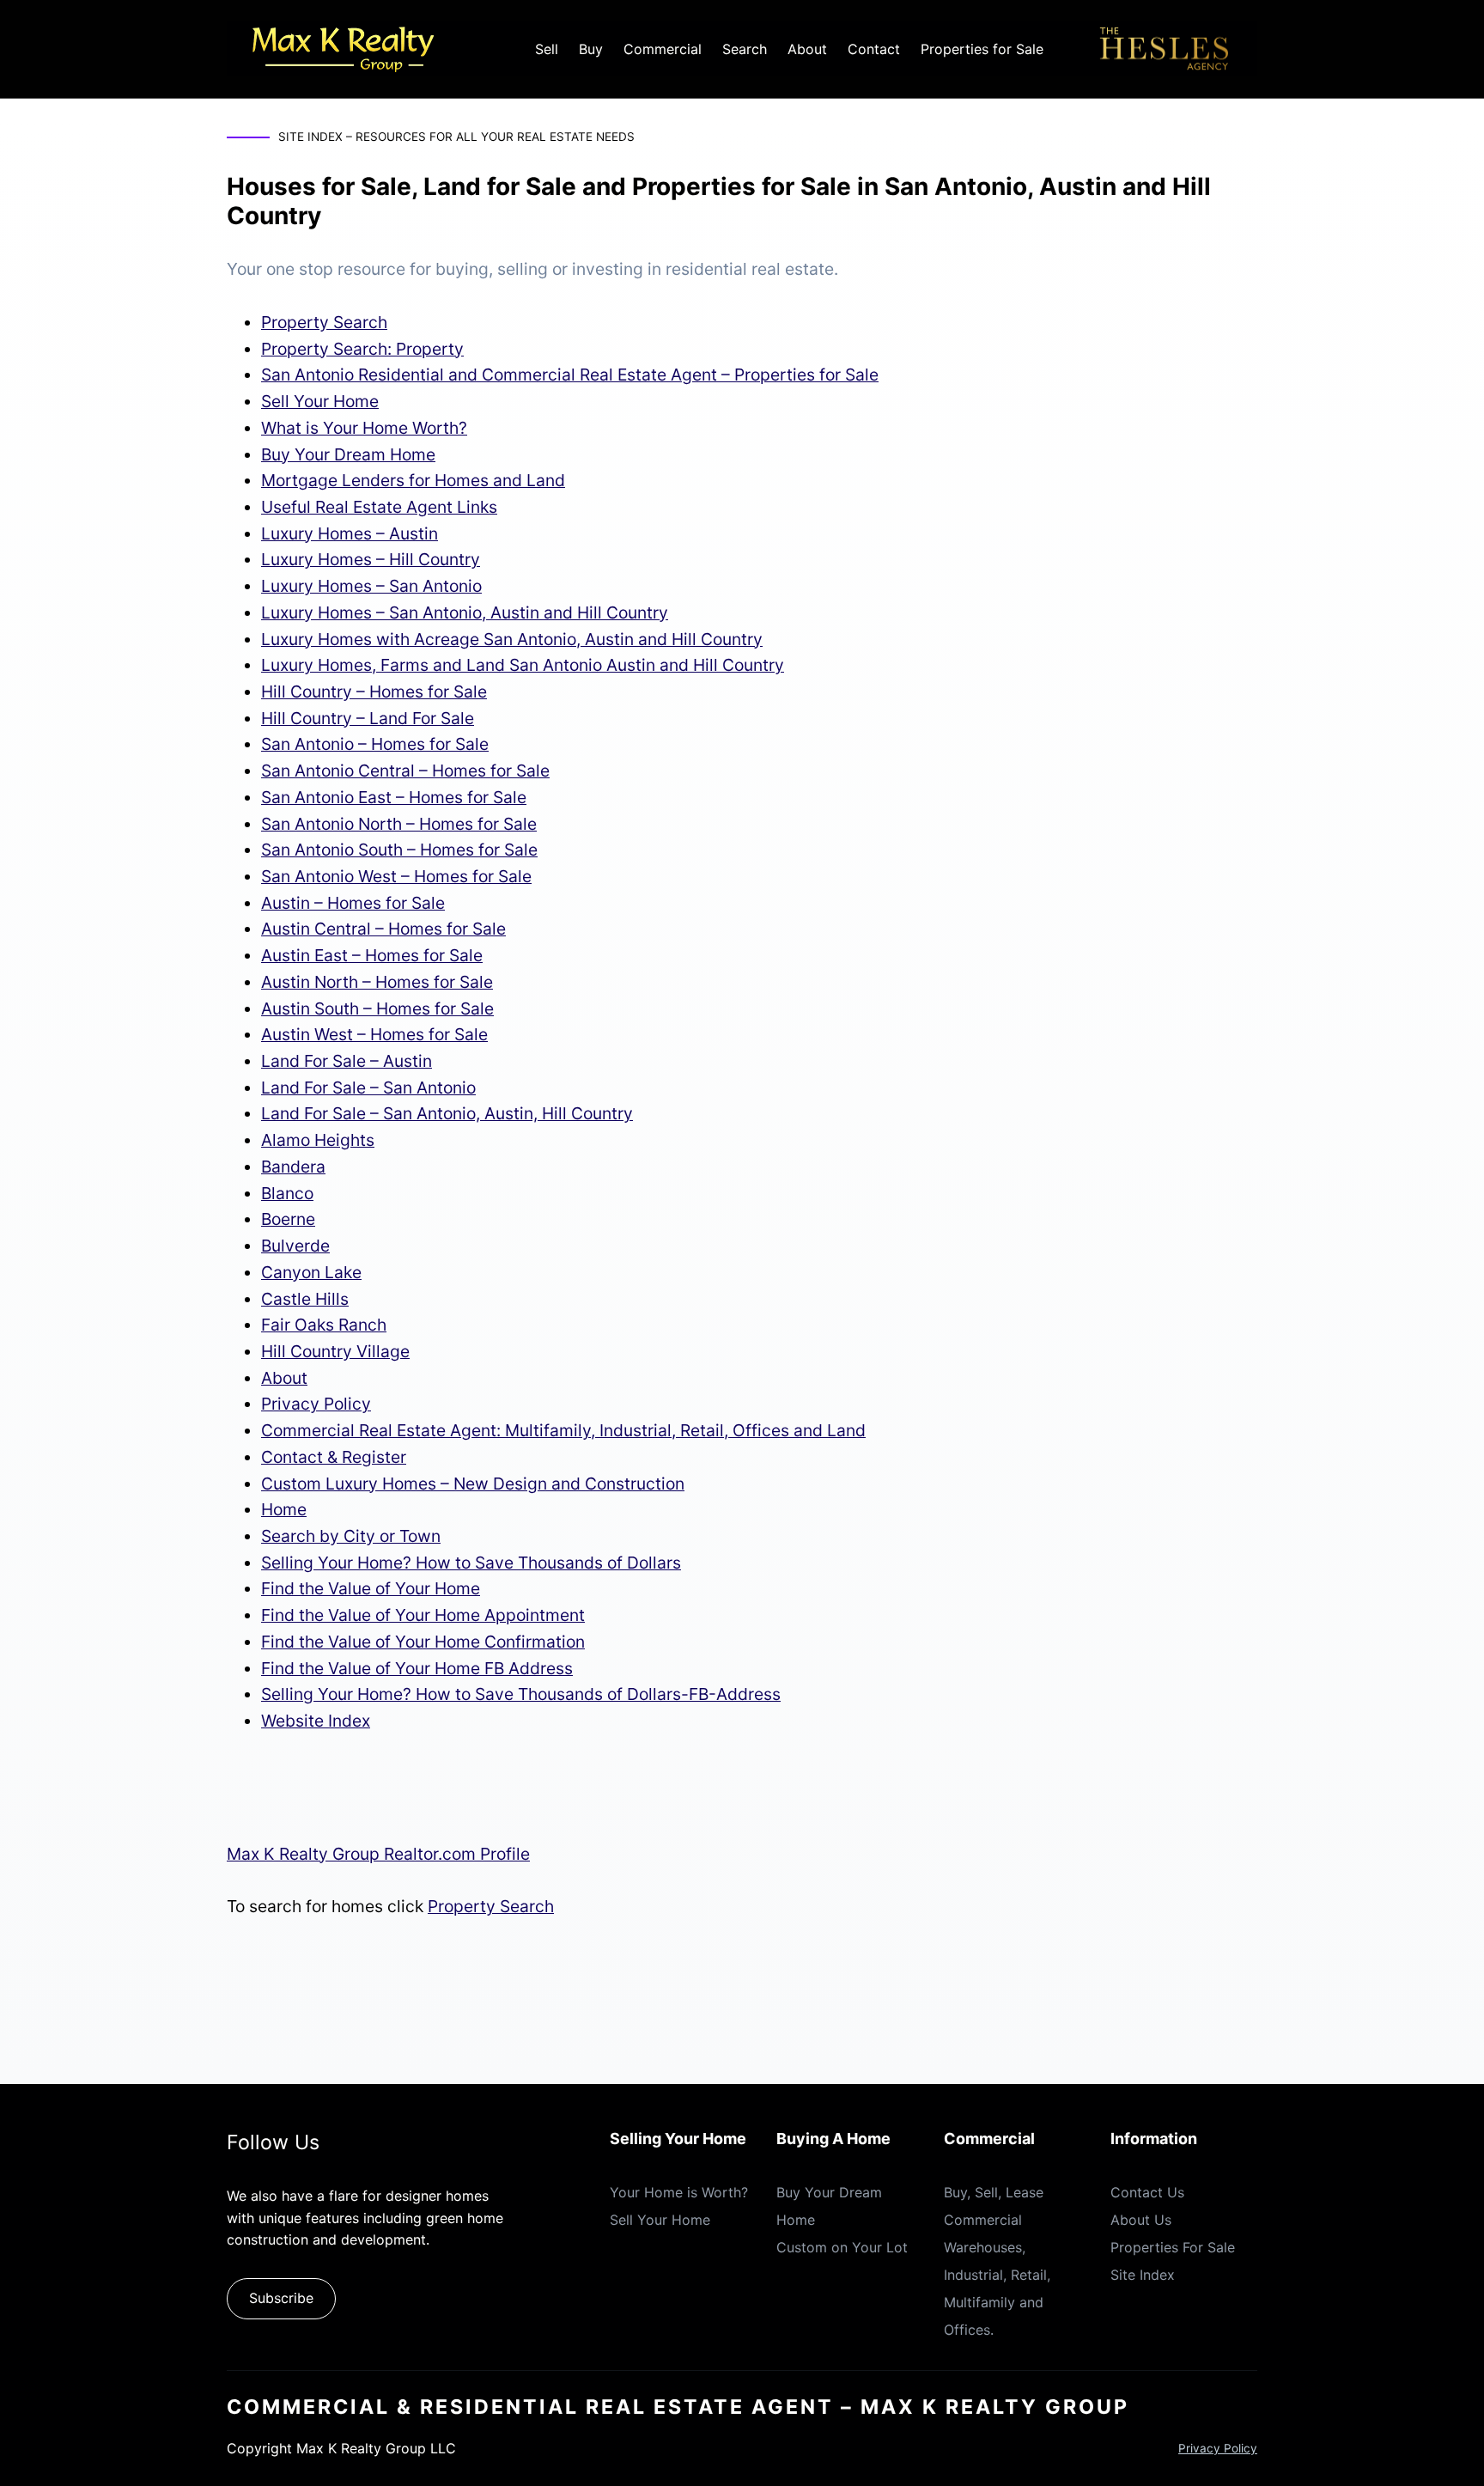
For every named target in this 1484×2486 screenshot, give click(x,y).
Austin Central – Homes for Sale (383, 929)
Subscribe (281, 2298)
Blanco (287, 1193)
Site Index (1143, 2275)
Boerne (288, 1219)
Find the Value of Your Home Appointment (423, 1615)
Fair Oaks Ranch (324, 1325)
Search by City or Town (351, 1536)
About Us (1141, 2220)
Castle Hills (305, 1299)
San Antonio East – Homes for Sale (394, 797)
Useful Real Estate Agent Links (379, 507)
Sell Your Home (320, 401)
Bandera (293, 1167)
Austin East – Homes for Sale (372, 955)
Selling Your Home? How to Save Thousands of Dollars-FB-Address (521, 1694)
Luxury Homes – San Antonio (371, 586)
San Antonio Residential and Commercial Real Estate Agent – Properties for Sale (570, 375)
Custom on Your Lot (842, 2247)
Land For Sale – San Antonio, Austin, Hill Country (447, 1113)
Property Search (324, 322)
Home (284, 1509)
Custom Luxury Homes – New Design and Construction (473, 1484)
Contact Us (1147, 2192)
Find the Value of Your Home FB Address (417, 1668)
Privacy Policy (316, 1404)
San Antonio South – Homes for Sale (399, 850)
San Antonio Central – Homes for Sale (405, 771)
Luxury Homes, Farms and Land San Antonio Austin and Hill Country (523, 665)
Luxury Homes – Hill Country (371, 559)
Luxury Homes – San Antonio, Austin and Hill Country (465, 612)
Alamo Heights (318, 1140)
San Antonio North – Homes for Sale (399, 824)
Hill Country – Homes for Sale (374, 692)
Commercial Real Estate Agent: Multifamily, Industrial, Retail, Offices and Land (563, 1430)
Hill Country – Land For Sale (368, 718)
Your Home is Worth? (679, 2192)
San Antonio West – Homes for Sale (396, 876)
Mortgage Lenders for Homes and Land (413, 480)
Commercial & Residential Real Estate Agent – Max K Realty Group (678, 2407)
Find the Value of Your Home (371, 1588)
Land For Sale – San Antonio (368, 1088)
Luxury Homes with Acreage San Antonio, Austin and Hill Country (512, 639)
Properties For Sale (1173, 2247)
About (284, 1378)
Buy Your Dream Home (348, 454)
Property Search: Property (362, 349)
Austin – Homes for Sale (353, 903)
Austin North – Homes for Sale (377, 982)
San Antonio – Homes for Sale (375, 744)
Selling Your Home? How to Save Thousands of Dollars (471, 1563)
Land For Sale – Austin (347, 1061)
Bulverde (295, 1246)
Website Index (316, 1721)
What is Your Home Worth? (364, 428)
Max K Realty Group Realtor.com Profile (378, 1854)
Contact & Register (334, 1457)
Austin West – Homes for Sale (374, 1034)
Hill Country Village (335, 1351)
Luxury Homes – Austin (350, 533)
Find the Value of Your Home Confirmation (423, 1642)
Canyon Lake (311, 1272)
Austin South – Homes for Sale (377, 1008)
